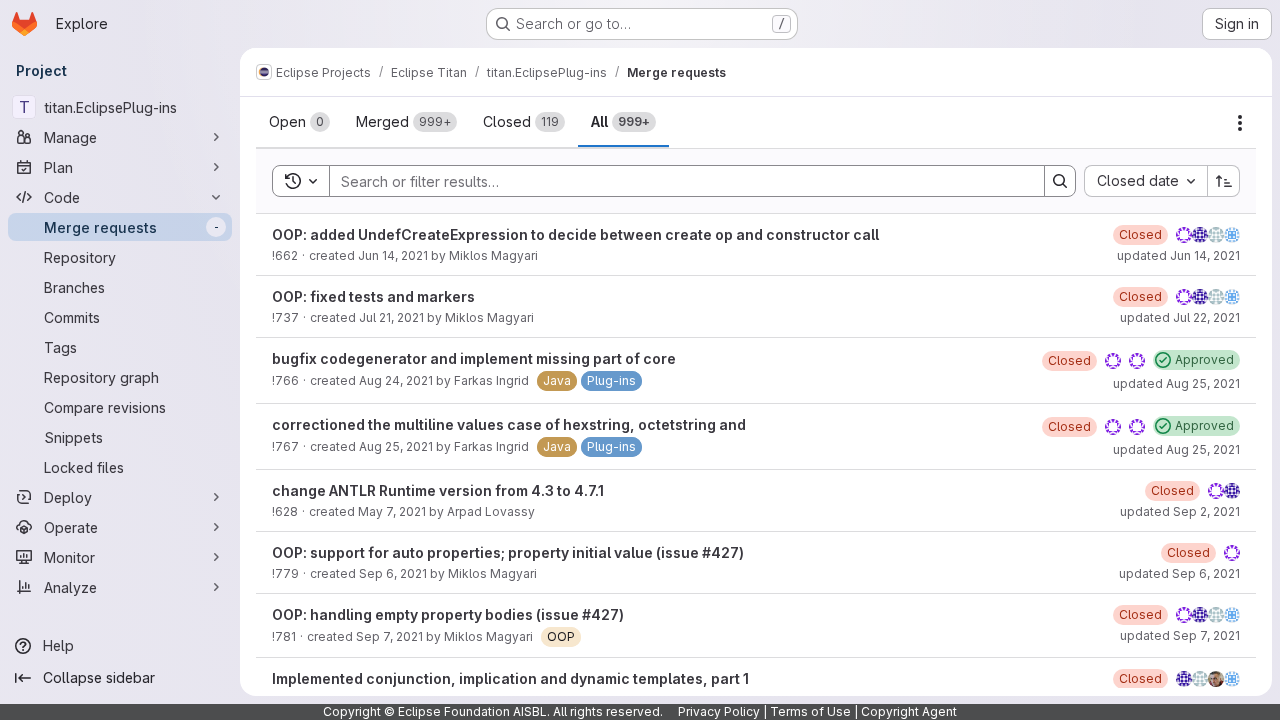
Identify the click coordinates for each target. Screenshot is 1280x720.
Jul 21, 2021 (391, 317)
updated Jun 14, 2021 (1178, 255)
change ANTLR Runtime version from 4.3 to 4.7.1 (438, 490)
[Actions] (1240, 123)
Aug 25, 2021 (396, 446)
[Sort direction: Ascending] (1224, 181)
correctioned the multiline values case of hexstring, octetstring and (509, 424)
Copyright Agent (909, 711)
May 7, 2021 (392, 511)
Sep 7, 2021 (389, 636)
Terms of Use (810, 711)
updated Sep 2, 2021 (1180, 511)
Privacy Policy (719, 711)
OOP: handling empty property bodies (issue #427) (448, 614)
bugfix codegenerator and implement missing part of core (474, 358)
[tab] (299, 122)
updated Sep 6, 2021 (1179, 573)
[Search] (1060, 181)
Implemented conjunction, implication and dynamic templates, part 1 (510, 678)
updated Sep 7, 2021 (1180, 635)
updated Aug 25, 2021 (1176, 383)
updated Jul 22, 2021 (1180, 317)
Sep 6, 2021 (393, 573)
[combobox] (1145, 181)
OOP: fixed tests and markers (373, 296)
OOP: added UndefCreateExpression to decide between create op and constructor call (575, 234)
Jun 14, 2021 (393, 255)
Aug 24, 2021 (396, 380)
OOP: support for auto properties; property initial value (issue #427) (508, 552)
